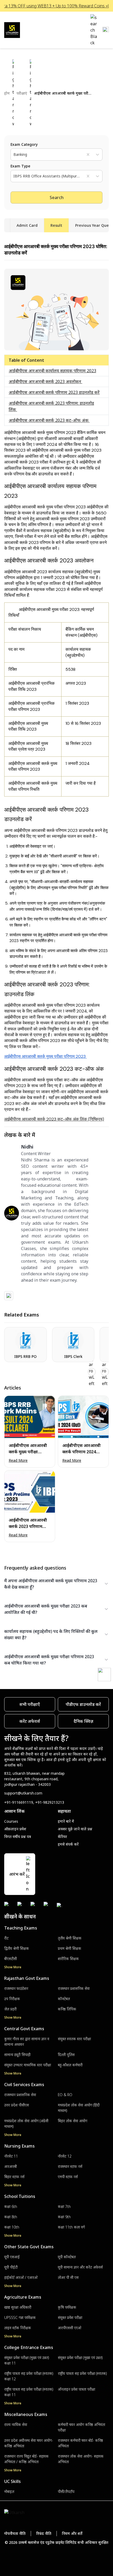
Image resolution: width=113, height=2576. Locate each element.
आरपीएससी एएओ (70, 2328)
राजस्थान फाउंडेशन (16, 1988)
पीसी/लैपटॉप (66, 2491)
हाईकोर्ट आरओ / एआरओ (21, 2277)
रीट (6, 1938)
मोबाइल (9, 2491)
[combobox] (14, 155)
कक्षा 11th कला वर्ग (71, 2227)
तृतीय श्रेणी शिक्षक (70, 1938)
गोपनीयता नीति (15, 2533)
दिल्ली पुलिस (66, 2055)
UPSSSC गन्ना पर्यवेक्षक (20, 2317)
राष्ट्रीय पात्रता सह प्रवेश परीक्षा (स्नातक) (82, 2373)
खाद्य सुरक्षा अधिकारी (18, 2307)
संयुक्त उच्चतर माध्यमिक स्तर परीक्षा (28, 2065)
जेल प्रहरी (10, 2009)
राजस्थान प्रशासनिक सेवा (74, 1988)
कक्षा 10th (12, 2227)
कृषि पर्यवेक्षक (67, 2307)
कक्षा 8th (11, 2217)
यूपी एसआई (12, 2257)
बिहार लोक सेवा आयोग (73, 2121)
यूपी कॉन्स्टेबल (67, 2257)
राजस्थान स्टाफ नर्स (70, 2166)
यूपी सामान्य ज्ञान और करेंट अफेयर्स (80, 2267)
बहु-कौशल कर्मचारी (70, 2065)
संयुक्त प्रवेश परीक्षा (70, 2317)
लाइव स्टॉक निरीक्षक (18, 2328)
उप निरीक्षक (12, 1999)
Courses (11, 1821)
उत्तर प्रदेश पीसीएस (17, 2105)
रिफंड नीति (44, 2533)
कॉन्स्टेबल (64, 1999)
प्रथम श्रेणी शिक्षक (70, 1948)
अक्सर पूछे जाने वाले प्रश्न (75, 1829)
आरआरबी (11, 2166)
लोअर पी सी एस (68, 2277)
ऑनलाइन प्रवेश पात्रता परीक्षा (76, 2389)
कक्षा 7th (64, 2206)
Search (57, 197)
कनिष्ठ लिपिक (67, 2009)
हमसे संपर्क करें (68, 1844)
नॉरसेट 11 (11, 2156)
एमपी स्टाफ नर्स (68, 2177)
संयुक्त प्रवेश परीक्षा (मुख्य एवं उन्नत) (80, 2358)
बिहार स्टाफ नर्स (14, 2177)
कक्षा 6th (11, 2206)
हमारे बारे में (66, 1821)
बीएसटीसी (11, 1959)
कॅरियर (62, 1837)
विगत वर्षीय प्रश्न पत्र (18, 1837)
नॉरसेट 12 (65, 2156)
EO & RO (65, 2095)
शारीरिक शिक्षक (68, 1959)
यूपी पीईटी (11, 2267)
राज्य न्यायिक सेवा (16, 2425)
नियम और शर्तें (72, 2533)
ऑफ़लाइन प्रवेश (15, 1829)
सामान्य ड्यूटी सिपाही (17, 2055)
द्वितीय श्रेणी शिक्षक (17, 1948)
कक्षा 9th (64, 2217)
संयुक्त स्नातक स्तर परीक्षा (74, 2039)
